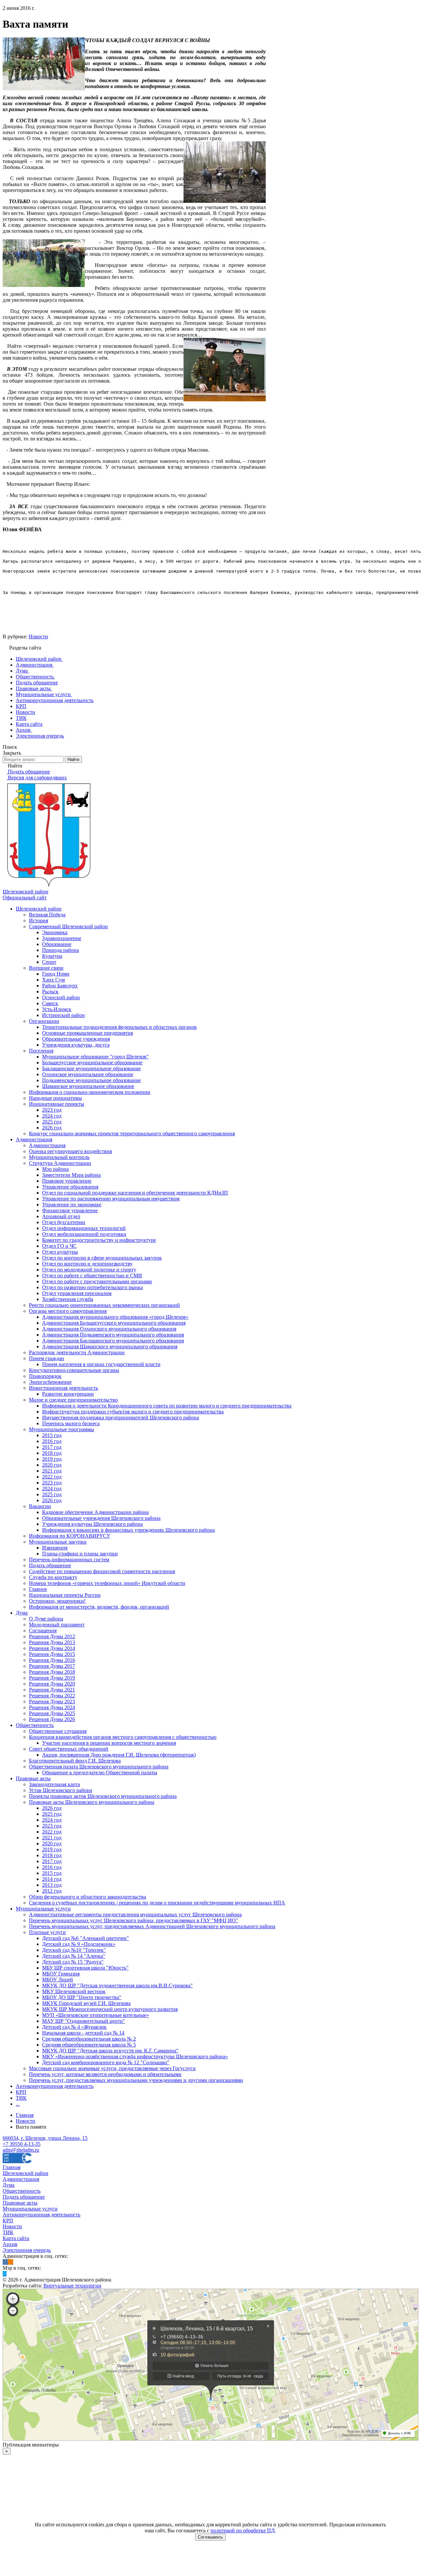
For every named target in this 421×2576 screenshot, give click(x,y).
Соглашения (43, 1631)
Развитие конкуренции (68, 1394)
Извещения (55, 1548)
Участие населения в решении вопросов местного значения (109, 1743)
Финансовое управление (70, 1210)
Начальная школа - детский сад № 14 (83, 2033)
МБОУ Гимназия (61, 1974)
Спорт (49, 962)
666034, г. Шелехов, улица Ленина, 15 (45, 2138)
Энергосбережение (50, 1382)
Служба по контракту (53, 1577)
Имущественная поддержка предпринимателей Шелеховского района (121, 1418)
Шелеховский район (39, 909)
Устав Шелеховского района (61, 1790)
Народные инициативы (55, 1098)
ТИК (21, 2098)
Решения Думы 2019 (52, 1678)
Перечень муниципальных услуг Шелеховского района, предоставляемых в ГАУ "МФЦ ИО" (134, 1920)
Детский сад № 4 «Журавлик (74, 2027)
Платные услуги (47, 1932)
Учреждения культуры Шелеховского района (92, 1524)
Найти (73, 759)
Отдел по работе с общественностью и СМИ (92, 1276)
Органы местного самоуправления (68, 1311)
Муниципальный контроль (59, 1157)
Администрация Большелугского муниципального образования (114, 1323)
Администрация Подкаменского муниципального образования (113, 1335)
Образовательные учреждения (76, 1039)
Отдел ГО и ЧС (59, 1246)
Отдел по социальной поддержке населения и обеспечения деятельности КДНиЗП (135, 1193)
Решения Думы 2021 (52, 1690)
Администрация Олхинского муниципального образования (109, 1329)
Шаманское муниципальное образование (88, 1086)
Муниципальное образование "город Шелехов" (95, 1057)
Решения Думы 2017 (52, 1666)
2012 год (52, 1891)
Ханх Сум (53, 980)
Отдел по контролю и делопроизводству (87, 1264)
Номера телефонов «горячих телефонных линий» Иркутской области (107, 1583)
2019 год (52, 1459)
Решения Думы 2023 (52, 1702)
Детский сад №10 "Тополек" (74, 1950)
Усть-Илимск (57, 1009)
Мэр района (55, 1169)
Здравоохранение (62, 938)
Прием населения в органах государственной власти (101, 1364)
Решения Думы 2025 (52, 1713)
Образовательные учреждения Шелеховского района (101, 1518)
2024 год (52, 1116)
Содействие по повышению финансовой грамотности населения (102, 1571)
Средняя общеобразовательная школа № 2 (89, 2039)
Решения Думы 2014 (52, 1648)
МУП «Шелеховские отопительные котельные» (96, 2015)
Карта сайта (16, 2238)
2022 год (52, 1477)
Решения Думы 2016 (52, 1660)
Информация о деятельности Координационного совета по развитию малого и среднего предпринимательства (167, 1406)
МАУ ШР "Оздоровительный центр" (84, 2021)
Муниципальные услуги (43, 1909)
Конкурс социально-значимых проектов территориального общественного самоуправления (132, 1134)
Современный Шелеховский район (68, 926)
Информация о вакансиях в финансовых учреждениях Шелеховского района (128, 1530)
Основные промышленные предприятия (87, 1033)
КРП (21, 2092)
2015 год (52, 1435)
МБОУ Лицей (58, 1980)
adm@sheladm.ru (21, 2150)
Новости (38, 637)
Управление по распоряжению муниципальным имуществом (111, 1199)
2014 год (52, 1879)
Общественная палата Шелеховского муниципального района (99, 1767)
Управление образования (70, 1187)
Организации (44, 1021)
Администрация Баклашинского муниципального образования (113, 1341)
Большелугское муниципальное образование (92, 1063)
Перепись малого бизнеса (71, 1423)
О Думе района (46, 1619)
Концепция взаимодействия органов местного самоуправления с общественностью (123, 1737)
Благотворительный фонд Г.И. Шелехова (75, 1761)
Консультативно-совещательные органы (74, 1370)
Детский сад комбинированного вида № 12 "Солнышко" (106, 2062)
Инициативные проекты (57, 1104)
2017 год (52, 1447)
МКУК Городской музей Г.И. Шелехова (86, 2003)
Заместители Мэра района (71, 1175)
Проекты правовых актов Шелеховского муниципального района (103, 1796)
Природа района (61, 950)
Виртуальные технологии (72, 2286)
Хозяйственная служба (68, 1299)
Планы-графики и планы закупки (80, 1554)
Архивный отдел (61, 1216)
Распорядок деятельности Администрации (77, 1352)
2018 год (52, 1453)
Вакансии (40, 1506)
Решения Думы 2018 (52, 1672)
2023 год (52, 1110)
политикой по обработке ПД (243, 2530)
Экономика (55, 932)
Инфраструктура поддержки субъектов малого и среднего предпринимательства (133, 1412)
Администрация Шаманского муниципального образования (110, 1347)
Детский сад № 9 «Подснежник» (79, 1944)
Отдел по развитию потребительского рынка (92, 1287)
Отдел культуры (60, 1252)
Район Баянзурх (60, 986)
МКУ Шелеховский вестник (74, 1991)
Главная (12, 2167)
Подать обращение (50, 1565)
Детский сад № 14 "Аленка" (74, 1956)
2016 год (52, 1441)
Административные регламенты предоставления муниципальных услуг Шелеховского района (135, 1914)
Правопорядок (45, 1376)
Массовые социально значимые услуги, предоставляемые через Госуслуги (112, 2068)
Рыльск (50, 992)
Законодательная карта (54, 1784)
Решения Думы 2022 (52, 1696)
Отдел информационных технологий (84, 1228)
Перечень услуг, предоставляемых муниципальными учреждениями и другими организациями (136, 2080)
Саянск (50, 1003)
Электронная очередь (27, 2250)
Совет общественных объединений (69, 1749)
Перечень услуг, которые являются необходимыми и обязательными (105, 2074)
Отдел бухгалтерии (64, 1222)
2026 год (52, 1128)
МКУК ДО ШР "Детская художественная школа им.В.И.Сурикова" (117, 1985)
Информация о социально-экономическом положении (90, 1092)
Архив (10, 2244)
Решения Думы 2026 (52, 1719)
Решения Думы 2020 (52, 1684)
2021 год (52, 1471)
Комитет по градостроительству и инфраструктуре (99, 1240)
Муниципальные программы (62, 1429)
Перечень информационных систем (69, 1560)
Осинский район (61, 997)
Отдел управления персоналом (77, 1293)
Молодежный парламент (57, 1625)
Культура (52, 956)
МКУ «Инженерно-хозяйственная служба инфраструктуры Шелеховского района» (135, 2056)
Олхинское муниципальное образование (88, 1074)
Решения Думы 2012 (52, 1636)
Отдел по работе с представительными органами (97, 1281)
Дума (22, 1613)
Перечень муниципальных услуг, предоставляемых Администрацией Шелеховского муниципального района (152, 1926)
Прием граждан (47, 1358)
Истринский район (63, 1015)
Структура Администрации (60, 1163)
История (38, 921)
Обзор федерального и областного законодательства (87, 1897)
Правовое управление (67, 1181)
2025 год (52, 1122)
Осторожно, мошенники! (57, 1601)
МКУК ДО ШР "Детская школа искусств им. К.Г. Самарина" (110, 2051)
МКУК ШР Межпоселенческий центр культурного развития (110, 2009)
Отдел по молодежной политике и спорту (89, 1270)
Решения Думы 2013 (52, 1642)
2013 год (52, 1885)
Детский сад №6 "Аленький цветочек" (86, 1938)
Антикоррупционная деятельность (55, 2086)
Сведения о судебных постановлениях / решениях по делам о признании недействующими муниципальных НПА (157, 1903)
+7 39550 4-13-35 (22, 2144)
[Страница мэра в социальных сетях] (5, 2274)
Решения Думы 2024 (52, 1707)
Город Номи (56, 974)
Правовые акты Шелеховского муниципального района (92, 1802)
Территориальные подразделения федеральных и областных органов (119, 1027)
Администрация (34, 1139)
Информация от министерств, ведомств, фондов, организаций (99, 1607)
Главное (38, 1589)
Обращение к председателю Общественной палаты (100, 1772)
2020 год (52, 1465)
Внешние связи (46, 968)
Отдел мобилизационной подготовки (84, 1234)
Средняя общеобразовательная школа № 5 (89, 2045)
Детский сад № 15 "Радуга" (73, 1962)
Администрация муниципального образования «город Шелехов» (115, 1317)
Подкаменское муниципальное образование (91, 1080)
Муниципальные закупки (58, 1542)
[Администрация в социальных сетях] (5, 2262)
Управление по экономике (72, 1205)
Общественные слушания (58, 1731)
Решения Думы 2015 (52, 1654)
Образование (57, 944)
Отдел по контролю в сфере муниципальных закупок (102, 1258)
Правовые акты (33, 1778)
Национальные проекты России (65, 1595)
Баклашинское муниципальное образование (91, 1068)
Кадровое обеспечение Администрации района (95, 1512)
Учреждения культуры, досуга (76, 1045)
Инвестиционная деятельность (63, 1388)
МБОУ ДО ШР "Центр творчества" (82, 1997)
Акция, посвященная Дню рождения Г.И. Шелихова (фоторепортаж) (119, 1755)
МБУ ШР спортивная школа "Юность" (85, 1968)
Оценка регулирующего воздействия (70, 1151)
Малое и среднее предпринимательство (73, 1400)
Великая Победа (47, 915)
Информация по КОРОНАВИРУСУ (70, 1536)
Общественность (35, 1725)
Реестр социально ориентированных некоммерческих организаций (104, 1305)
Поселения (41, 1051)
